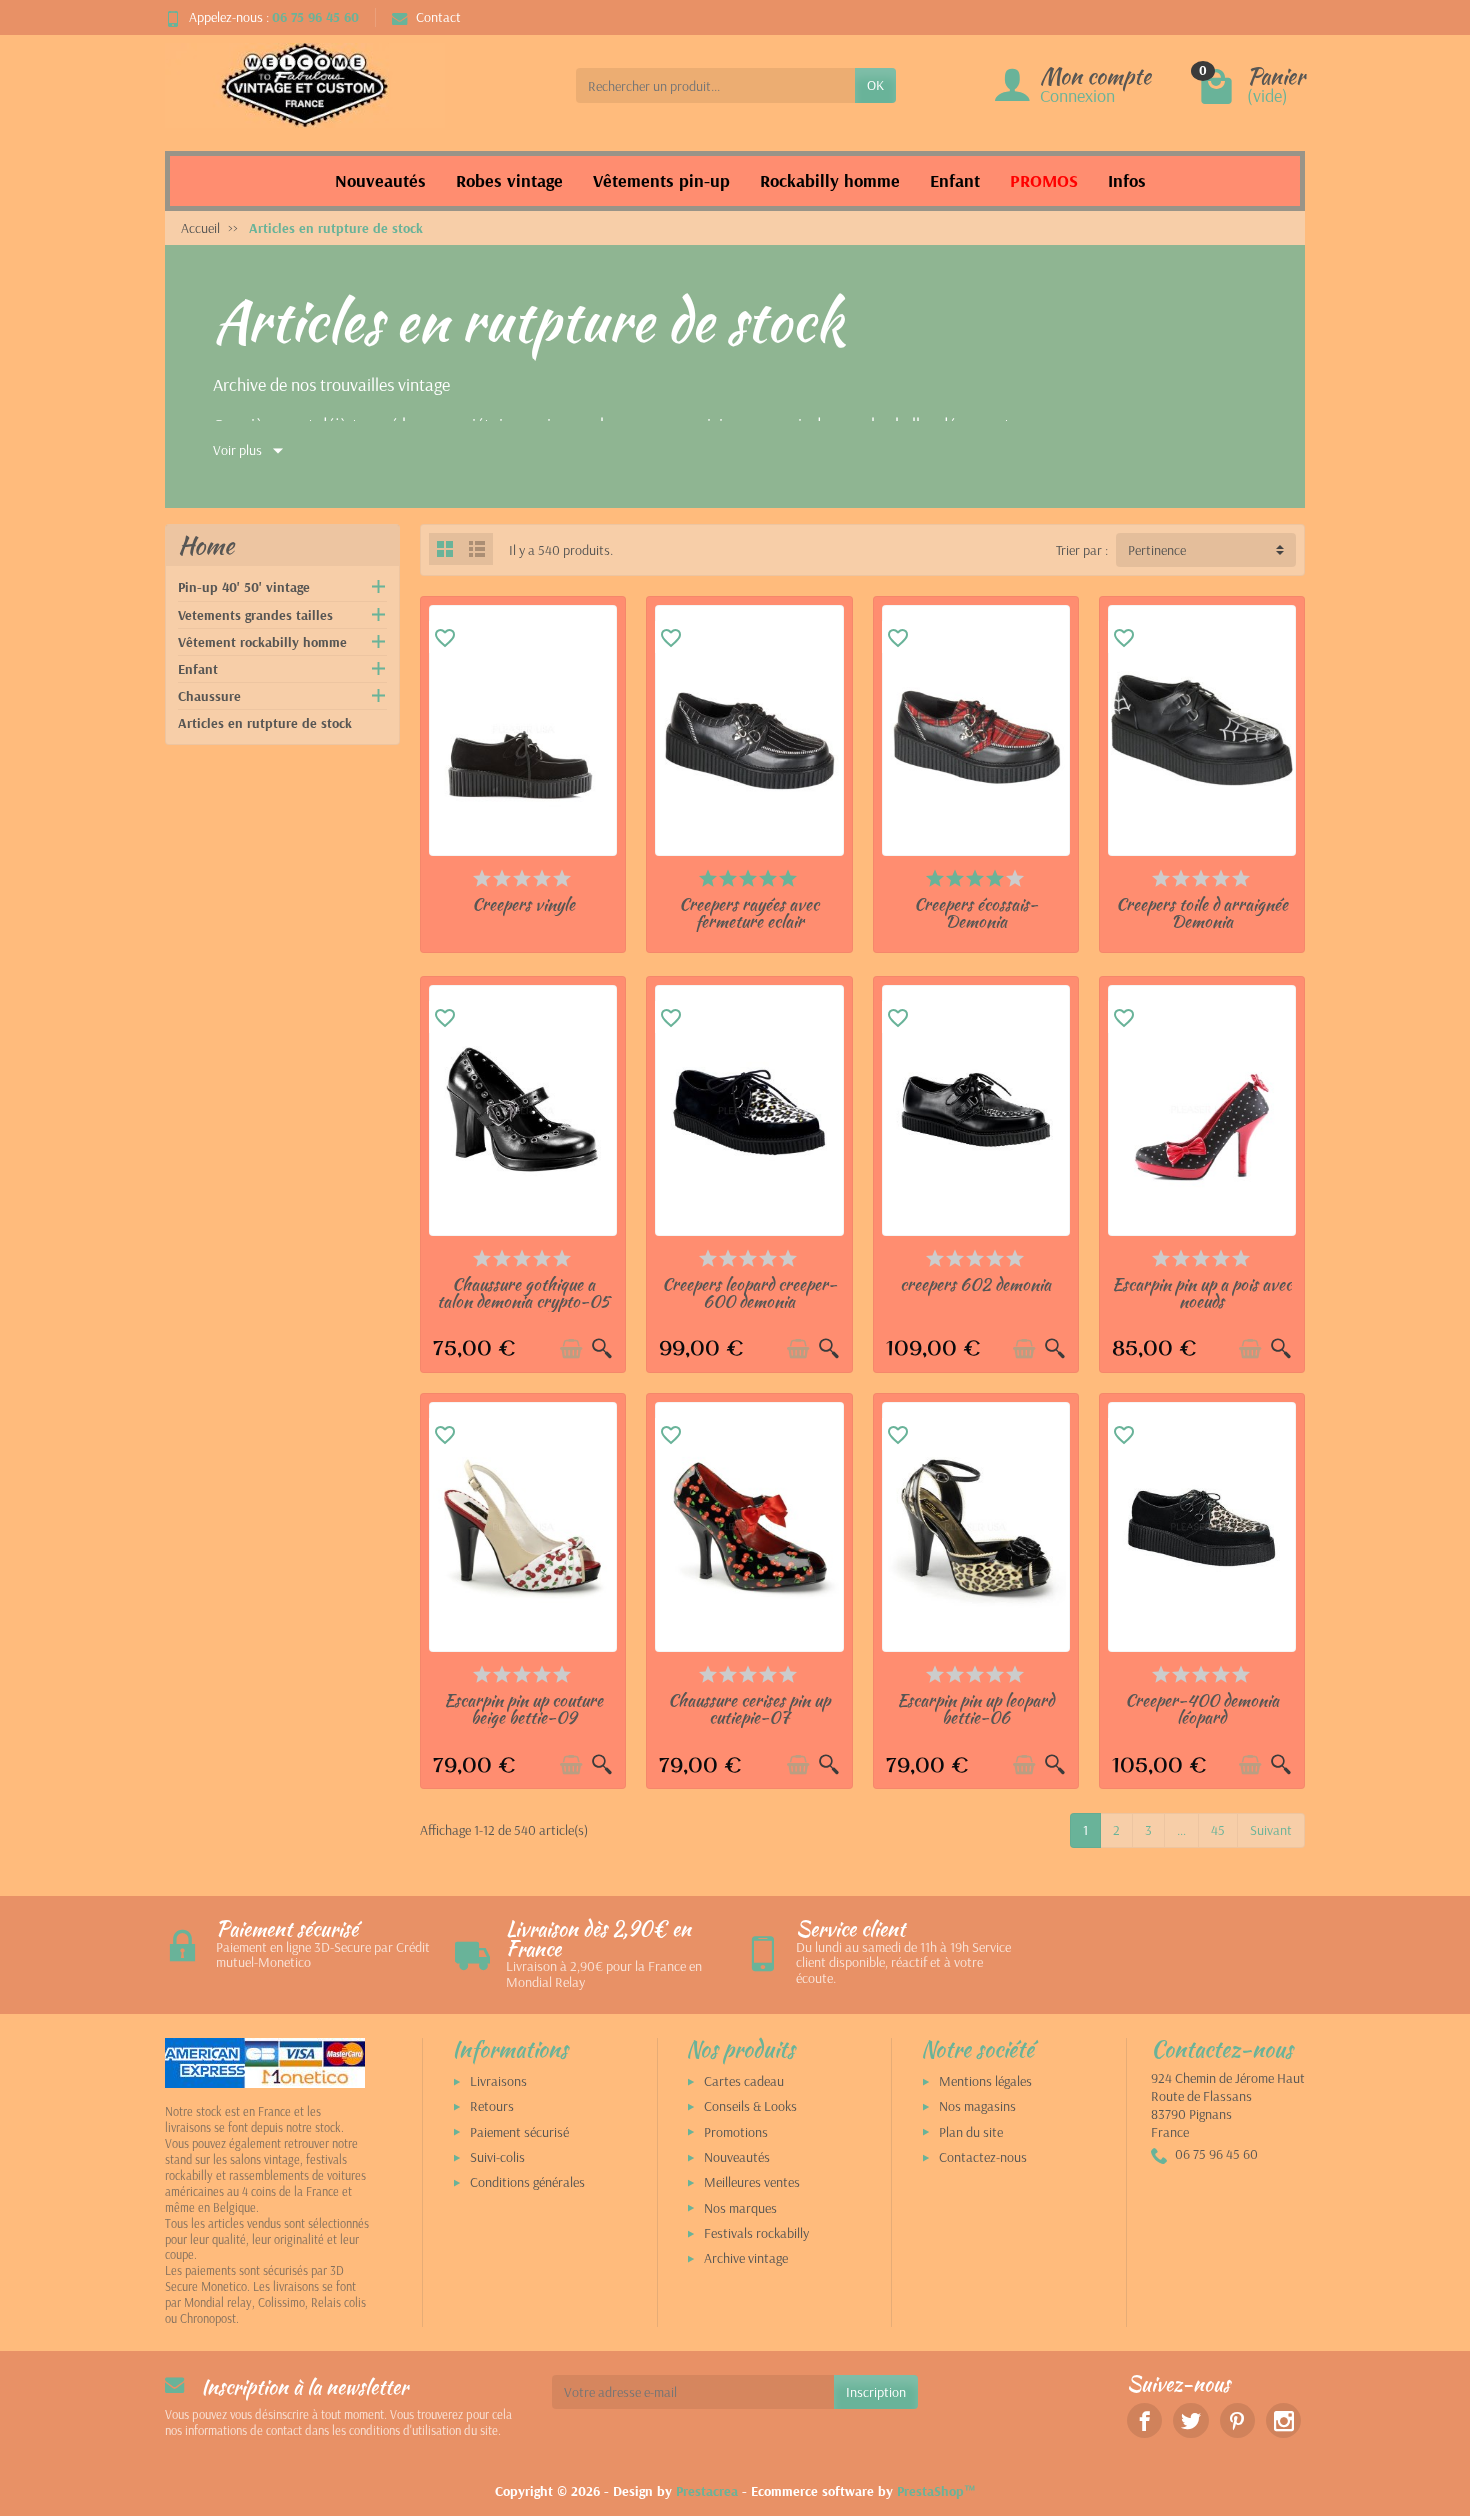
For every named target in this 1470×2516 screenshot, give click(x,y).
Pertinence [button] (1157, 550)
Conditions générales (527, 2182)
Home (206, 545)
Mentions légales (985, 2081)
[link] (1144, 2420)
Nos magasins (977, 2106)
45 (1218, 1830)
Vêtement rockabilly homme (262, 642)
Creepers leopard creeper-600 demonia (749, 1292)
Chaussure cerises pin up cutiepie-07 (749, 1708)
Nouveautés (737, 2157)
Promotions (736, 2132)
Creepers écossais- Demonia (976, 912)
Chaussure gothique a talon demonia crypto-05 (523, 1292)
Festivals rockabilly (756, 2233)
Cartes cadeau (744, 2081)
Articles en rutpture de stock (265, 723)
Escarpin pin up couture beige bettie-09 (523, 1708)
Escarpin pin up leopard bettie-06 (975, 1708)
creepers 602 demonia (975, 1284)
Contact (438, 17)
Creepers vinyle (523, 904)
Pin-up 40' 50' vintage (244, 587)
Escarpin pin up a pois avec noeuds (1202, 1292)
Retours (492, 2106)
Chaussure (209, 696)
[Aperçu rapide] (602, 1349)
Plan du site (971, 2132)
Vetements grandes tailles (255, 615)
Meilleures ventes (752, 2182)
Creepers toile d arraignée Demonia (1202, 912)
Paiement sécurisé (519, 2132)
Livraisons (498, 2081)
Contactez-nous (983, 2157)
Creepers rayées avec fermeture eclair (749, 912)
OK (875, 85)
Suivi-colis (497, 2157)
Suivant (1271, 1830)
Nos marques (740, 2208)
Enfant (198, 669)
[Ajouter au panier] (571, 1349)
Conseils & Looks (750, 2106)
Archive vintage (746, 2258)
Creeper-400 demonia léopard (1202, 1708)
